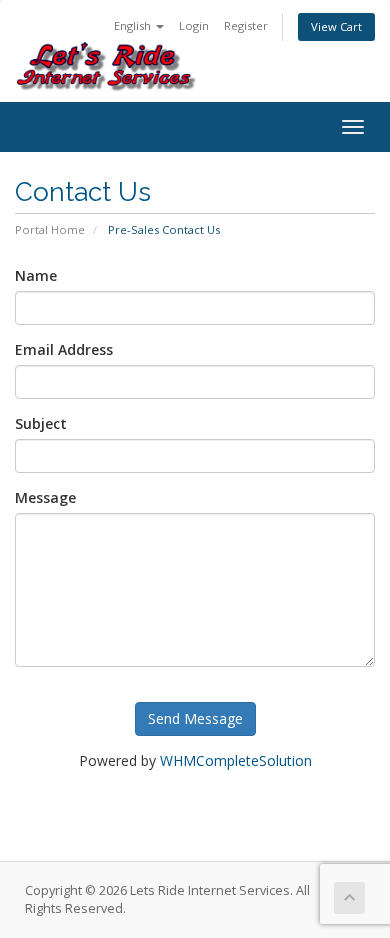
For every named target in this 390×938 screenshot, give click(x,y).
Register (246, 25)
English (134, 25)
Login (194, 25)
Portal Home (50, 229)
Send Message (195, 718)
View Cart (336, 26)
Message (45, 497)
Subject (41, 423)
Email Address (64, 349)
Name (36, 275)
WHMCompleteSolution (236, 760)
